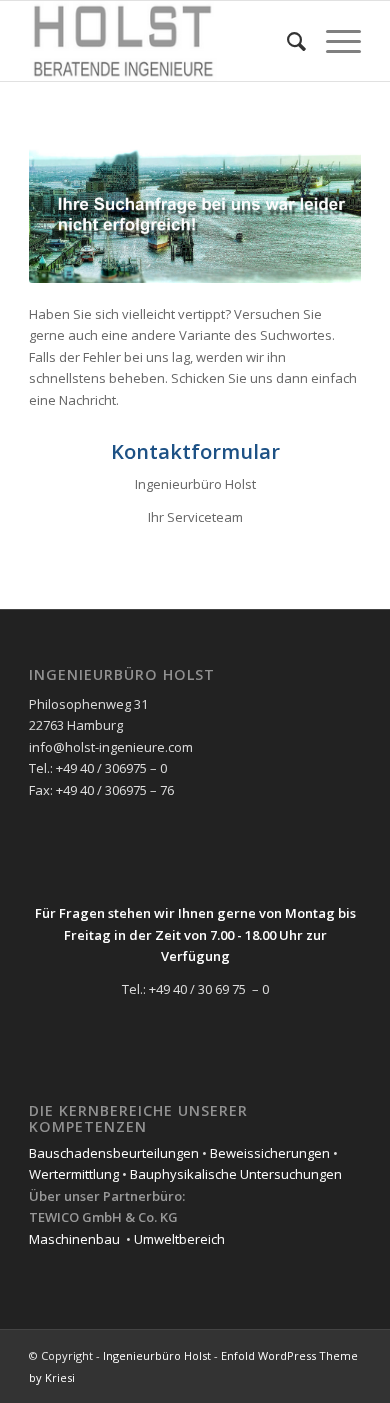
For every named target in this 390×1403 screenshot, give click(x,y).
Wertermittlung (74, 1174)
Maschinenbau (74, 1239)
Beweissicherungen (270, 1153)
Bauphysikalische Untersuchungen (236, 1174)
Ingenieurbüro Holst (157, 1355)
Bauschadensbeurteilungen (114, 1153)
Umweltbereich (179, 1239)
